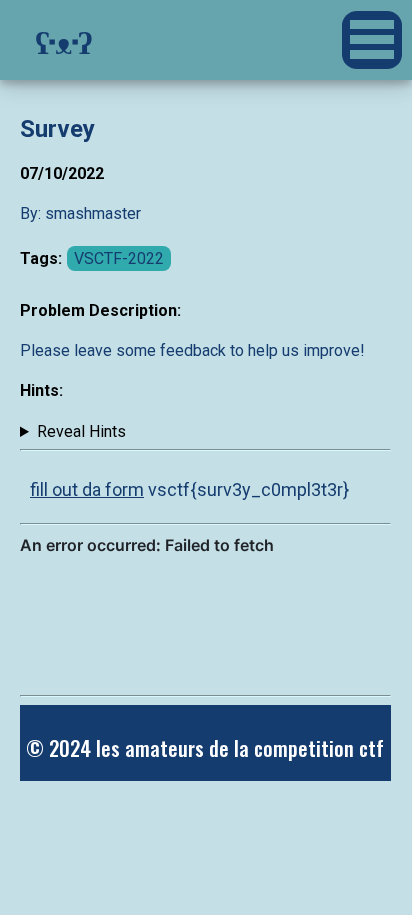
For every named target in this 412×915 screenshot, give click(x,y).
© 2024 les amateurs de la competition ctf (205, 748)
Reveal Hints (81, 431)
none (73, 431)
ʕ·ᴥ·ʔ (63, 39)
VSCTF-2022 (119, 258)
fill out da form (87, 489)
